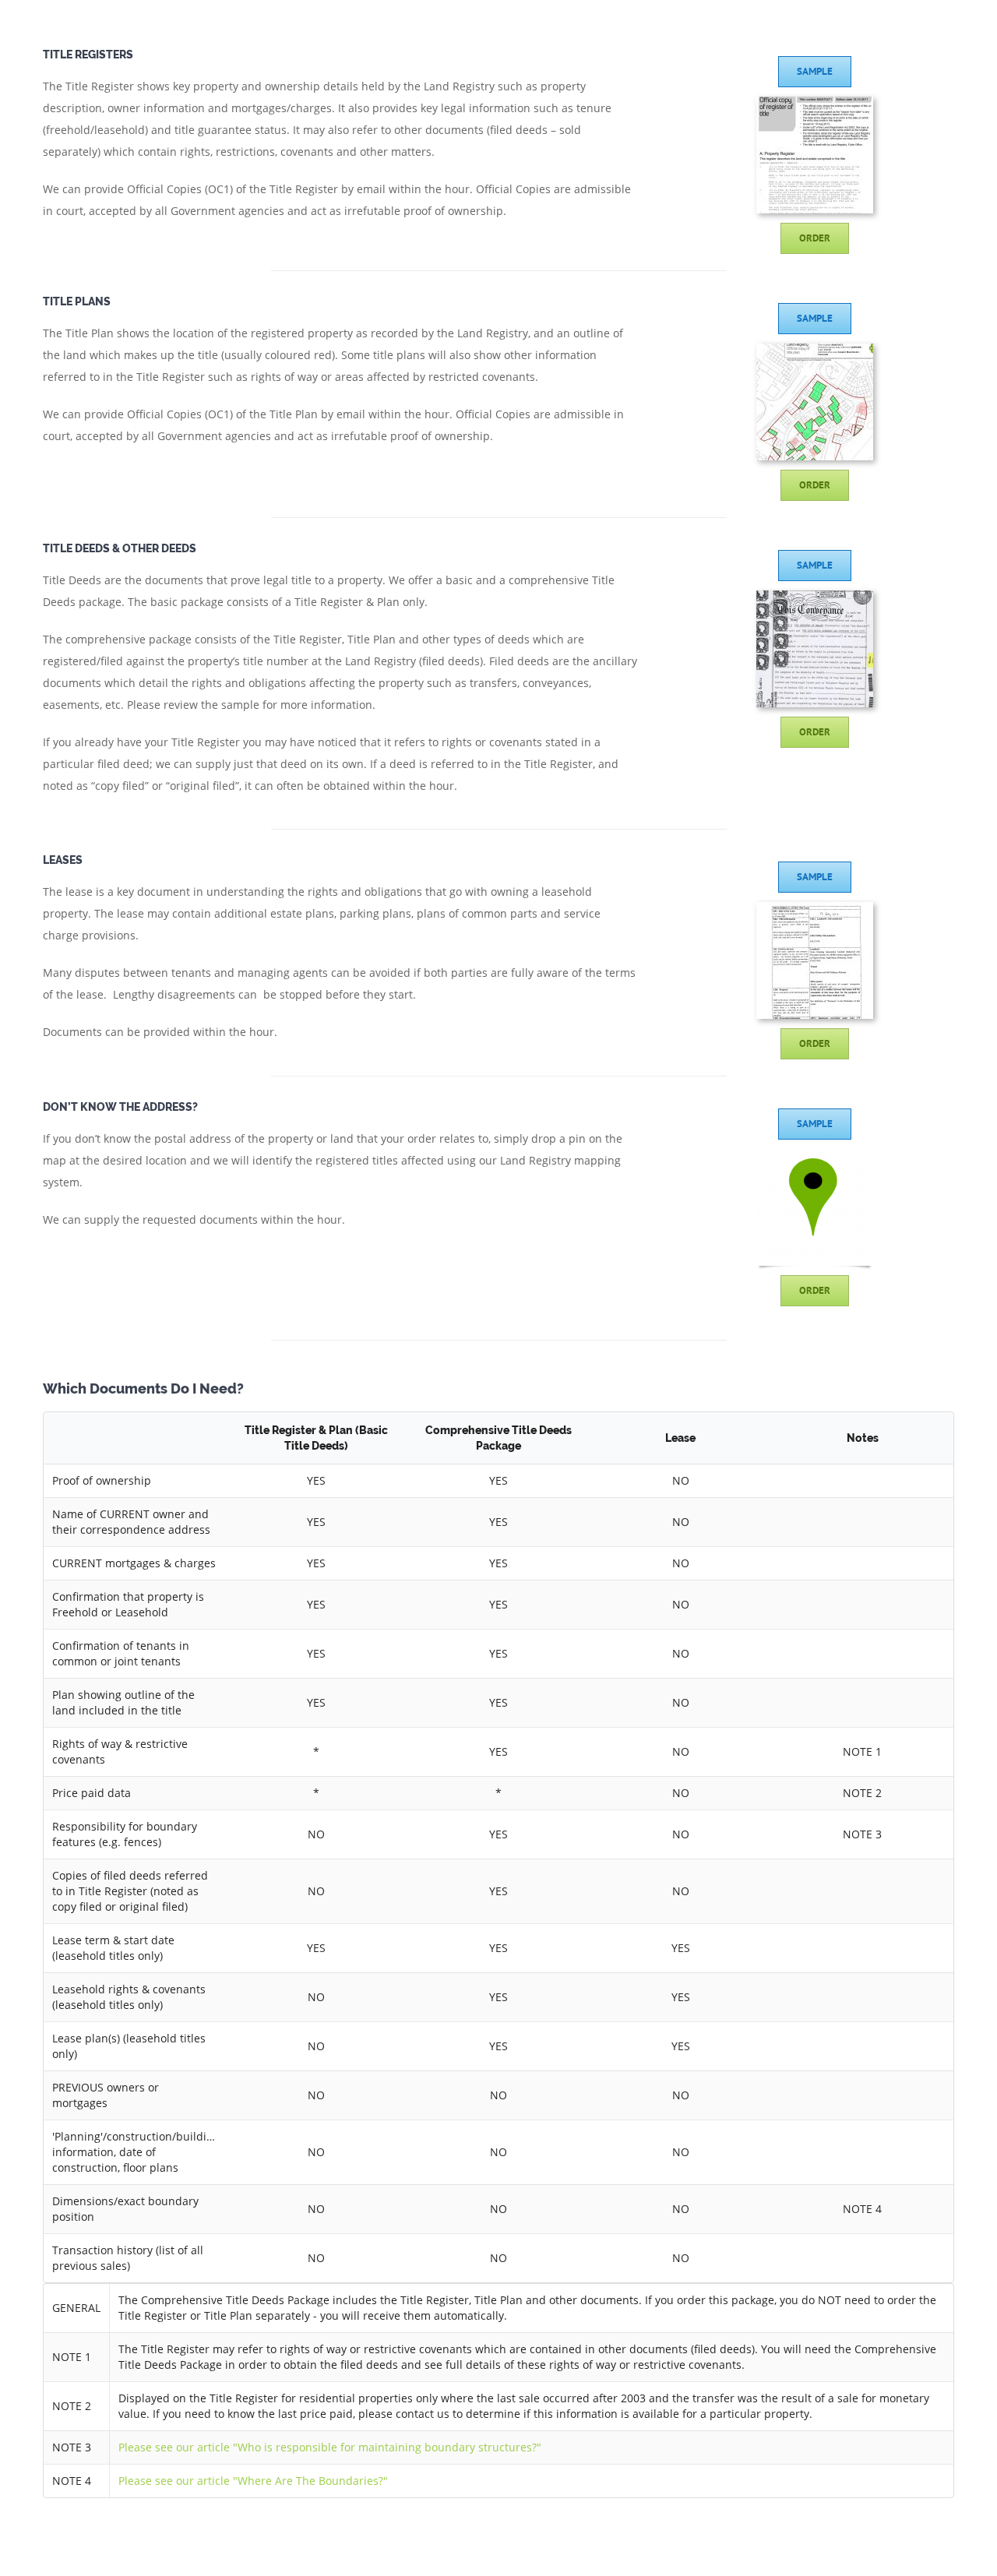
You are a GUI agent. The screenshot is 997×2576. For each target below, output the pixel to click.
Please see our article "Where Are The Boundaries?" (253, 2481)
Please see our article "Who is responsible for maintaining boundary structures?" (330, 2447)
